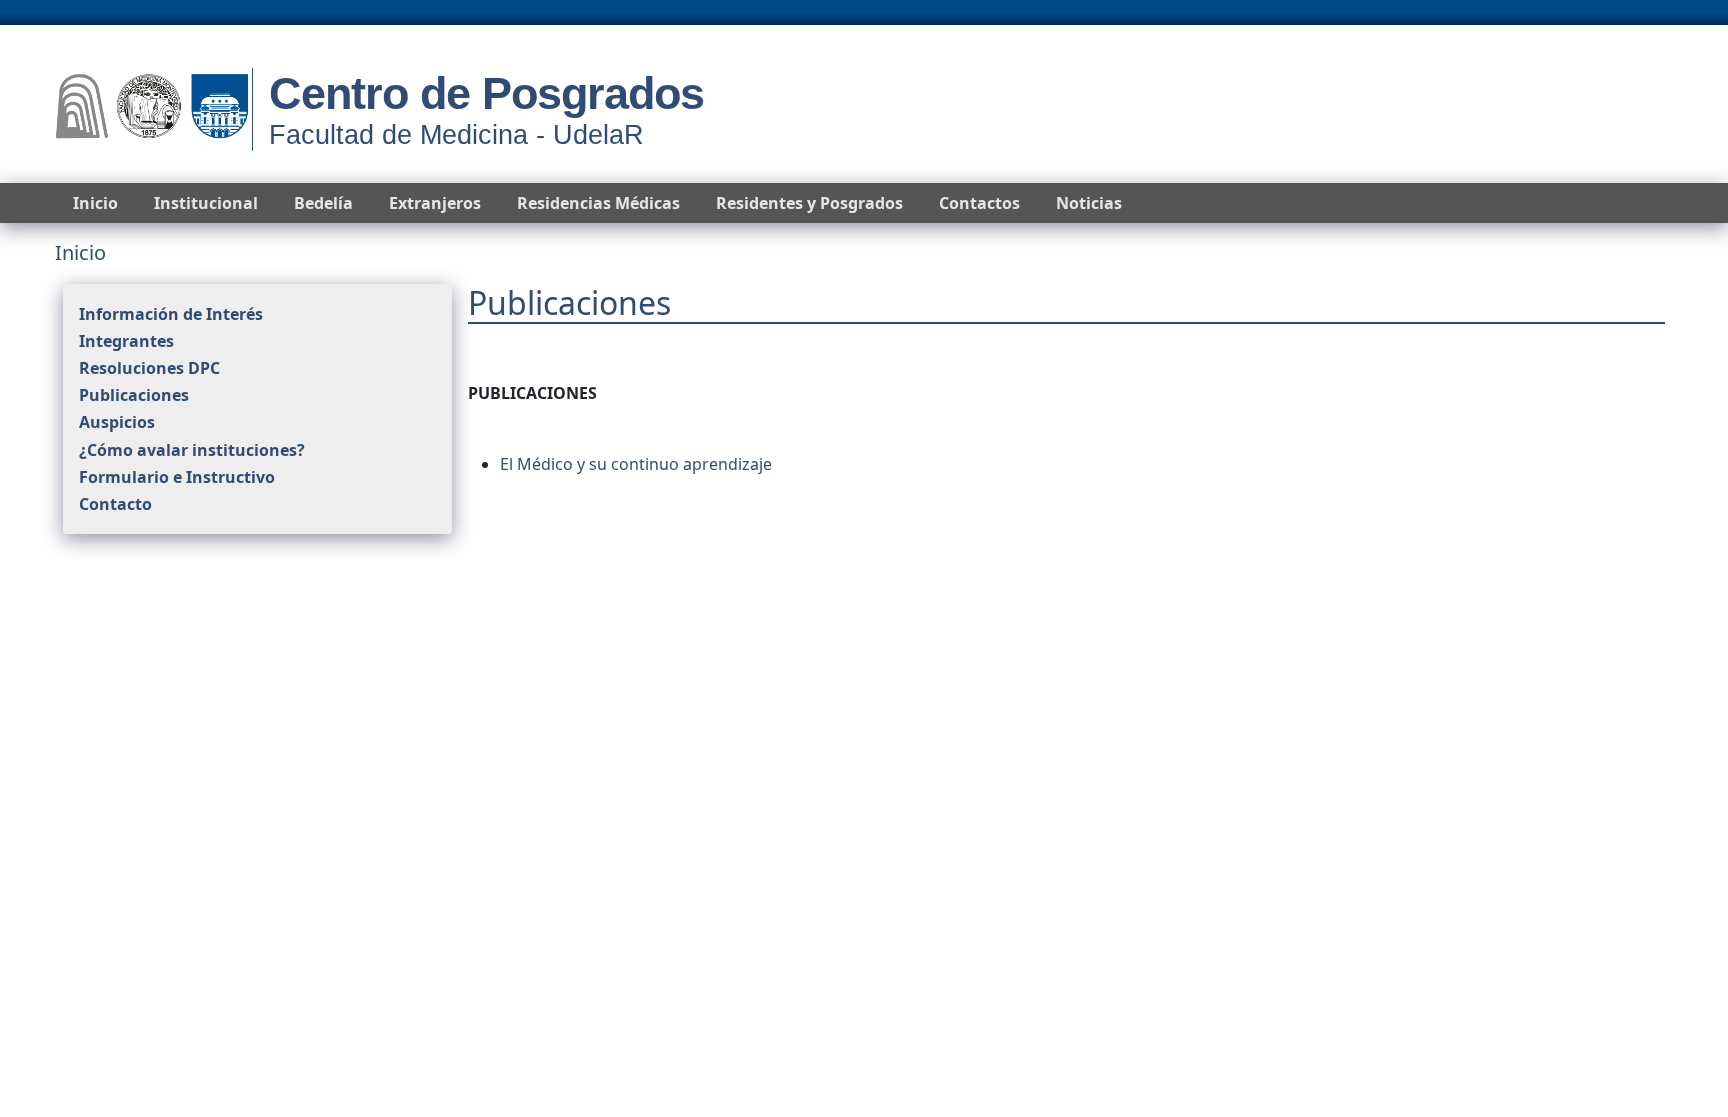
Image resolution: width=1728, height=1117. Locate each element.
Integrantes (126, 341)
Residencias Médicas (598, 203)
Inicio (95, 203)
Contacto (115, 504)
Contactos (979, 203)
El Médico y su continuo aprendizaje (636, 464)
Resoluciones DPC (149, 368)
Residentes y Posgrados (809, 203)
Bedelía (323, 203)
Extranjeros (435, 203)
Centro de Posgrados (486, 93)
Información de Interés (171, 314)
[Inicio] (152, 109)
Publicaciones (134, 395)
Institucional (206, 203)
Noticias (1089, 203)
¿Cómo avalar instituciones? (192, 450)
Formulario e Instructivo (177, 477)
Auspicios (117, 422)
